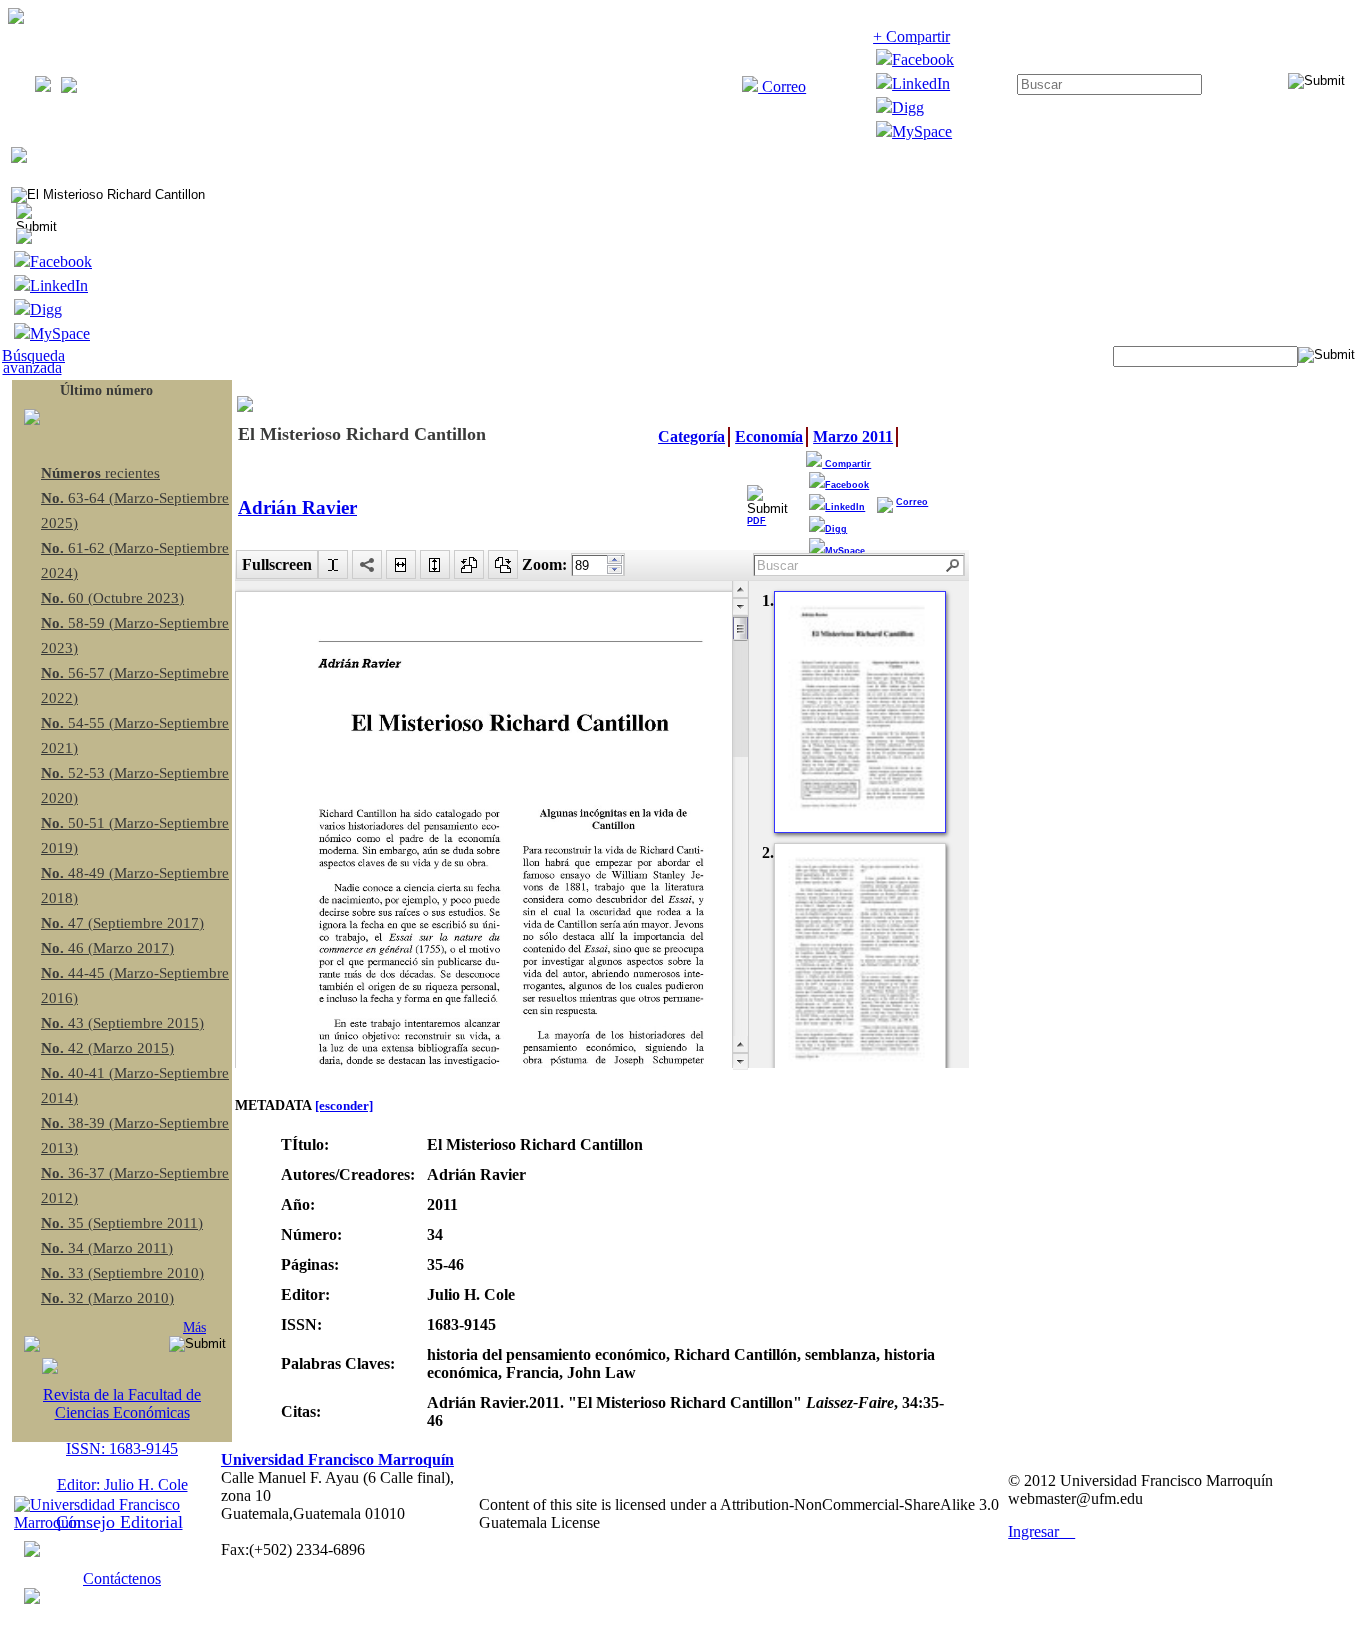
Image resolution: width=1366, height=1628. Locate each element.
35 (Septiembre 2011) (122, 1223)
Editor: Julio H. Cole (122, 1484)
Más (194, 1327)
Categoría (691, 436)
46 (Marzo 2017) (107, 948)
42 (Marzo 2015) (107, 1048)
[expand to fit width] (401, 564)
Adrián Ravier (297, 507)
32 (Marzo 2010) (107, 1298)
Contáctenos (122, 1578)
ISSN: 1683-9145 (122, 1448)
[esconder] (344, 1105)
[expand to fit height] (435, 564)
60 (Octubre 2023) (112, 598)
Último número (106, 390)
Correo (782, 86)
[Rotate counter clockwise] (469, 564)
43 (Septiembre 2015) (122, 1023)
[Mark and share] (367, 564)
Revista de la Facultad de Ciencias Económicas (122, 1403)
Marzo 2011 (853, 436)
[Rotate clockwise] (503, 564)
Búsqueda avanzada (33, 361)
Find (953, 565)
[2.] (860, 964)
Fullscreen (277, 564)
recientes (100, 473)
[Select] (333, 564)
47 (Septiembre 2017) (122, 923)
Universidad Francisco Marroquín (337, 1459)
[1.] (860, 712)
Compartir (846, 464)
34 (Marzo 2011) (107, 1248)
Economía (769, 436)
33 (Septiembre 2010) (122, 1273)
